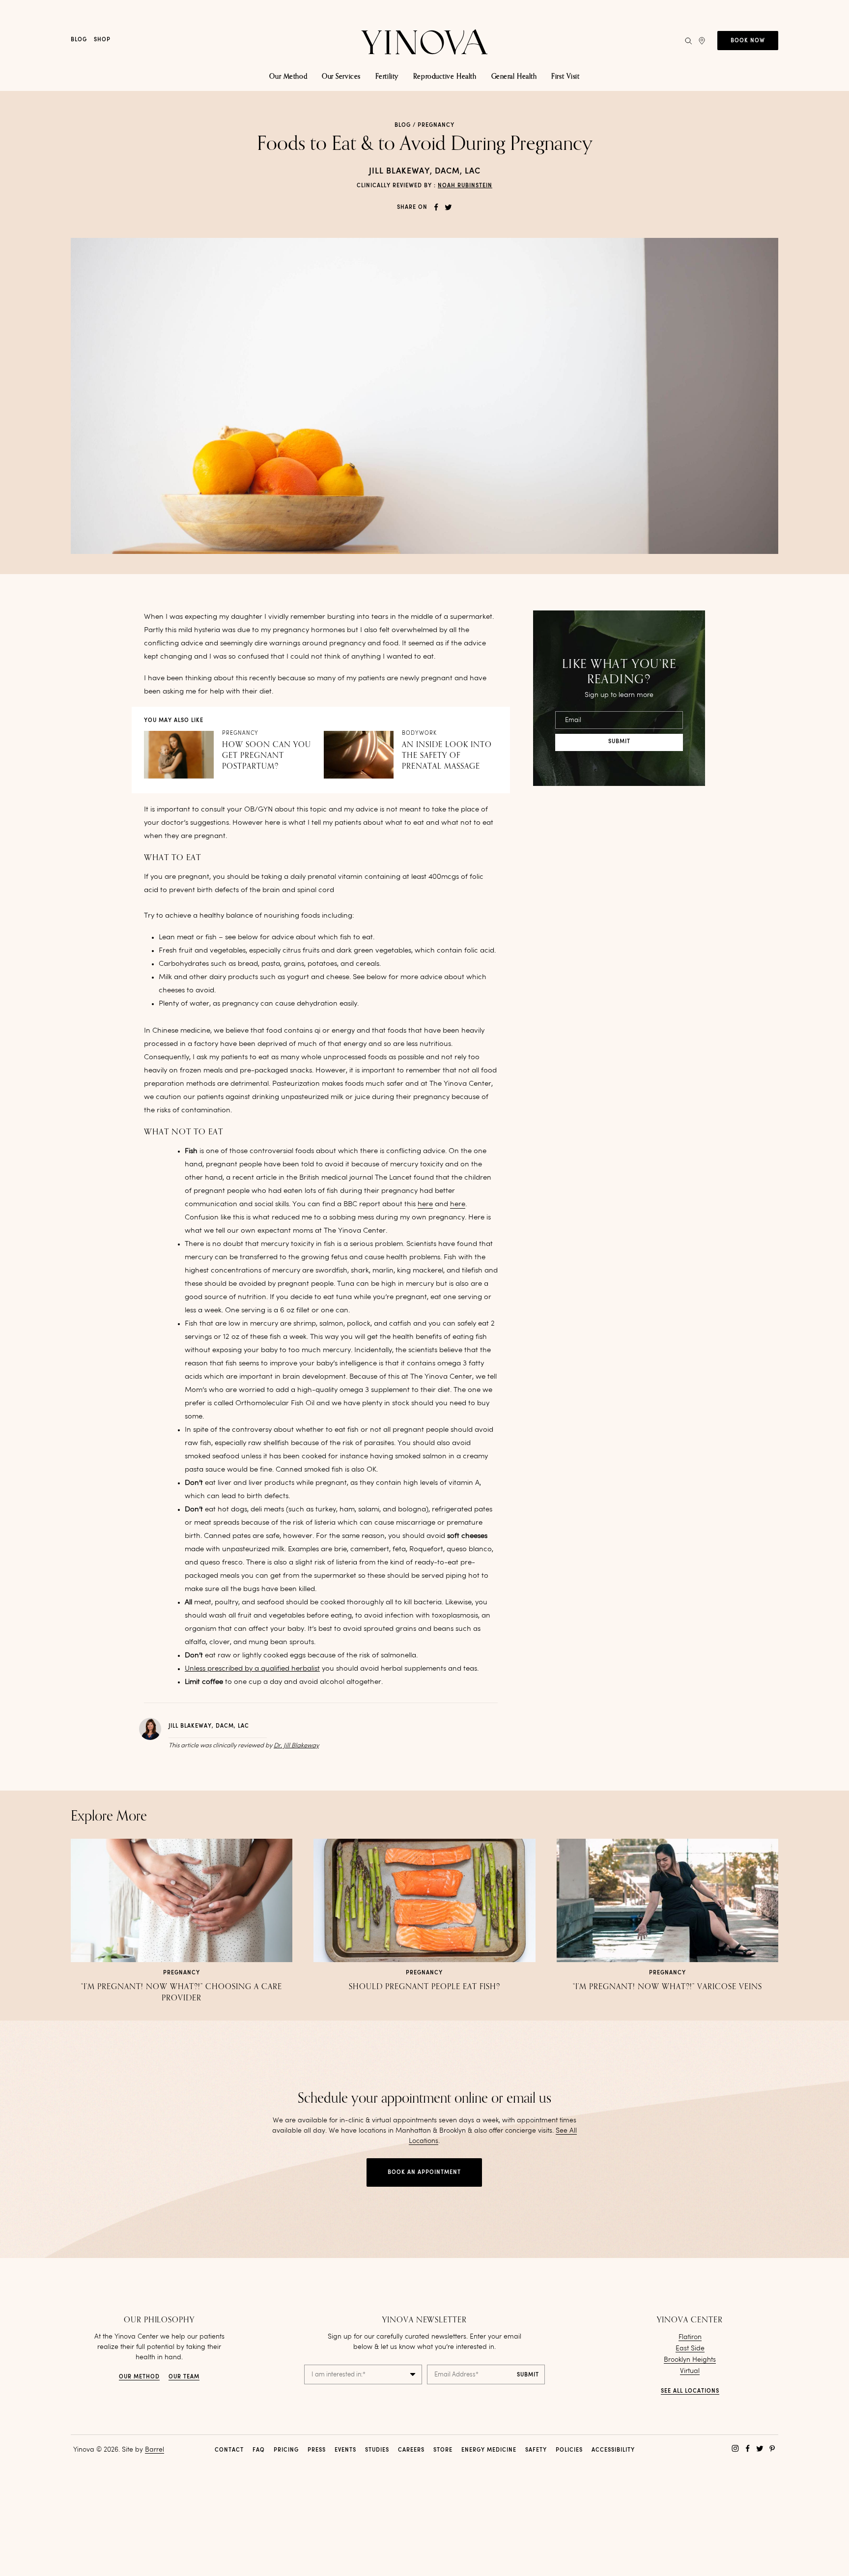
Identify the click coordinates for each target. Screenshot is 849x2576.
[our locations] (702, 41)
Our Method (139, 2377)
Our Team (184, 2377)
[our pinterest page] (772, 2448)
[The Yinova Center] (424, 41)
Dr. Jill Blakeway (296, 1746)
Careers (411, 2450)
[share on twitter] (448, 207)
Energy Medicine (489, 2450)
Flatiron (690, 2337)
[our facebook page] (748, 2448)
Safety (536, 2450)
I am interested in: (339, 2375)
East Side (690, 2348)
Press (317, 2450)
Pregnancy (436, 126)
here (425, 1204)
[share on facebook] (436, 207)
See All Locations (690, 2391)
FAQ (259, 2450)
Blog (79, 40)
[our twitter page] (760, 2448)
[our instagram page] (735, 2448)
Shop (102, 40)
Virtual (690, 2371)
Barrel (155, 2450)
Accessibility (613, 2450)
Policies (569, 2450)
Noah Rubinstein (465, 186)
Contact (229, 2450)
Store (443, 2450)
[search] (688, 41)
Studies (377, 2450)
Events (345, 2450)
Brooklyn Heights (690, 2360)
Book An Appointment (424, 2173)
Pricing (286, 2450)
